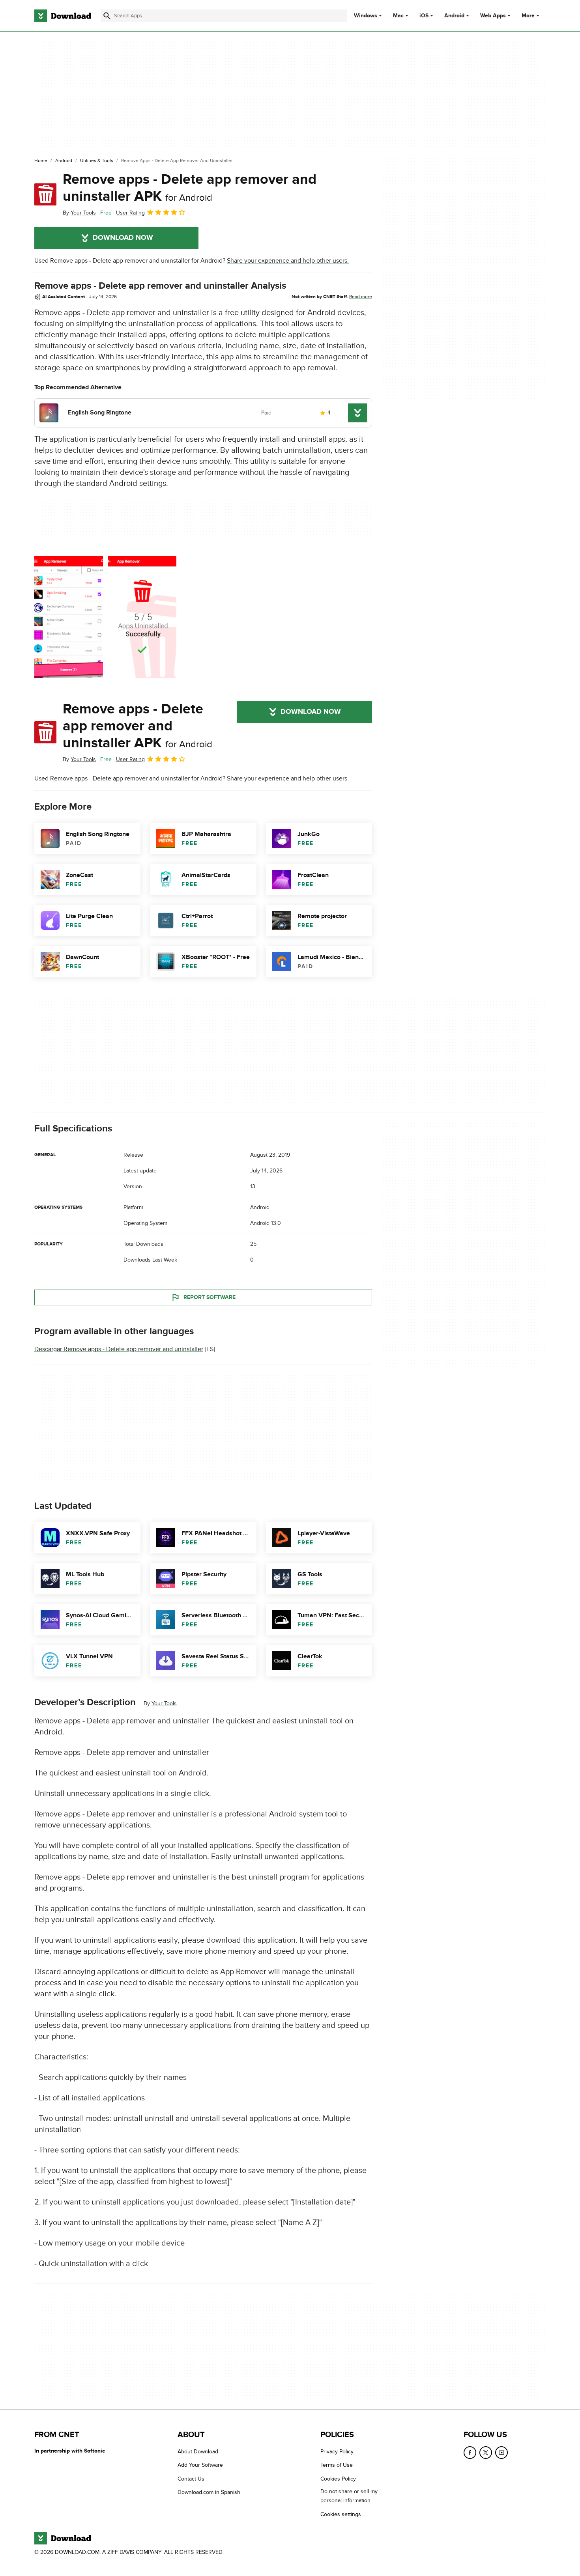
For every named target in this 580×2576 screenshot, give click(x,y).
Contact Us (191, 2479)
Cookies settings (341, 2514)
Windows (366, 16)
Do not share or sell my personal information (349, 2496)
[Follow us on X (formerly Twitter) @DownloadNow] (486, 2453)
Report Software (210, 1297)
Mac (398, 16)
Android (454, 16)
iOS (424, 16)
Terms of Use (337, 2465)
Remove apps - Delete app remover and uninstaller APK (190, 188)
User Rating (130, 213)
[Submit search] (107, 16)
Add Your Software (200, 2465)
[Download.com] (63, 16)
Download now (123, 238)
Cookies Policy (338, 2479)
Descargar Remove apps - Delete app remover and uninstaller (119, 1349)
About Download (198, 2452)
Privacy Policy (337, 2452)
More (528, 16)
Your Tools (164, 1703)
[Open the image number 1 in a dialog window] (142, 617)
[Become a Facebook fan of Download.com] (470, 2453)
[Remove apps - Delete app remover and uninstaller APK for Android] (45, 194)
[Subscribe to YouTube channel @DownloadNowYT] (501, 2453)
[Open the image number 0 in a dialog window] (69, 617)
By (79, 213)
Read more (361, 297)
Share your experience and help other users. (288, 261)
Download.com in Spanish (209, 2492)
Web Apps (493, 16)
